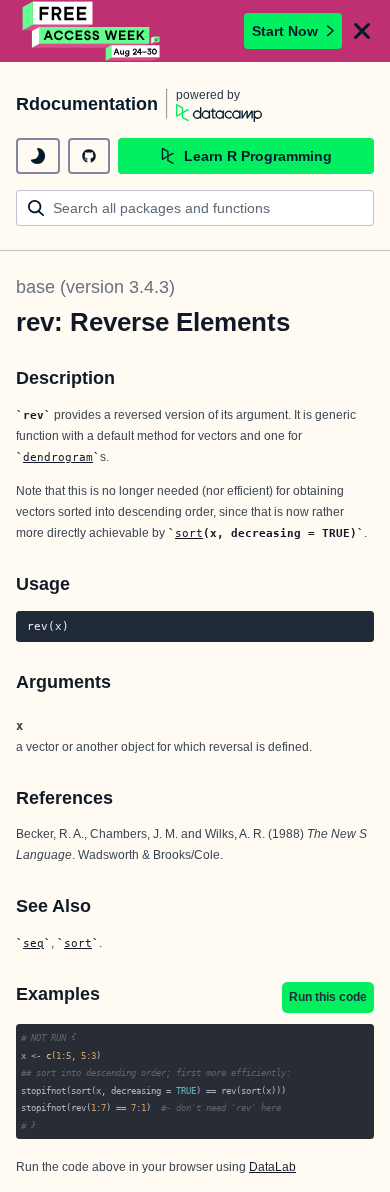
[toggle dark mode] (38, 156)
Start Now (285, 31)
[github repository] (89, 156)
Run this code (328, 997)
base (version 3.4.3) (95, 287)
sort (189, 533)
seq (33, 943)
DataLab (272, 1167)
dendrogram (58, 457)
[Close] (362, 31)
